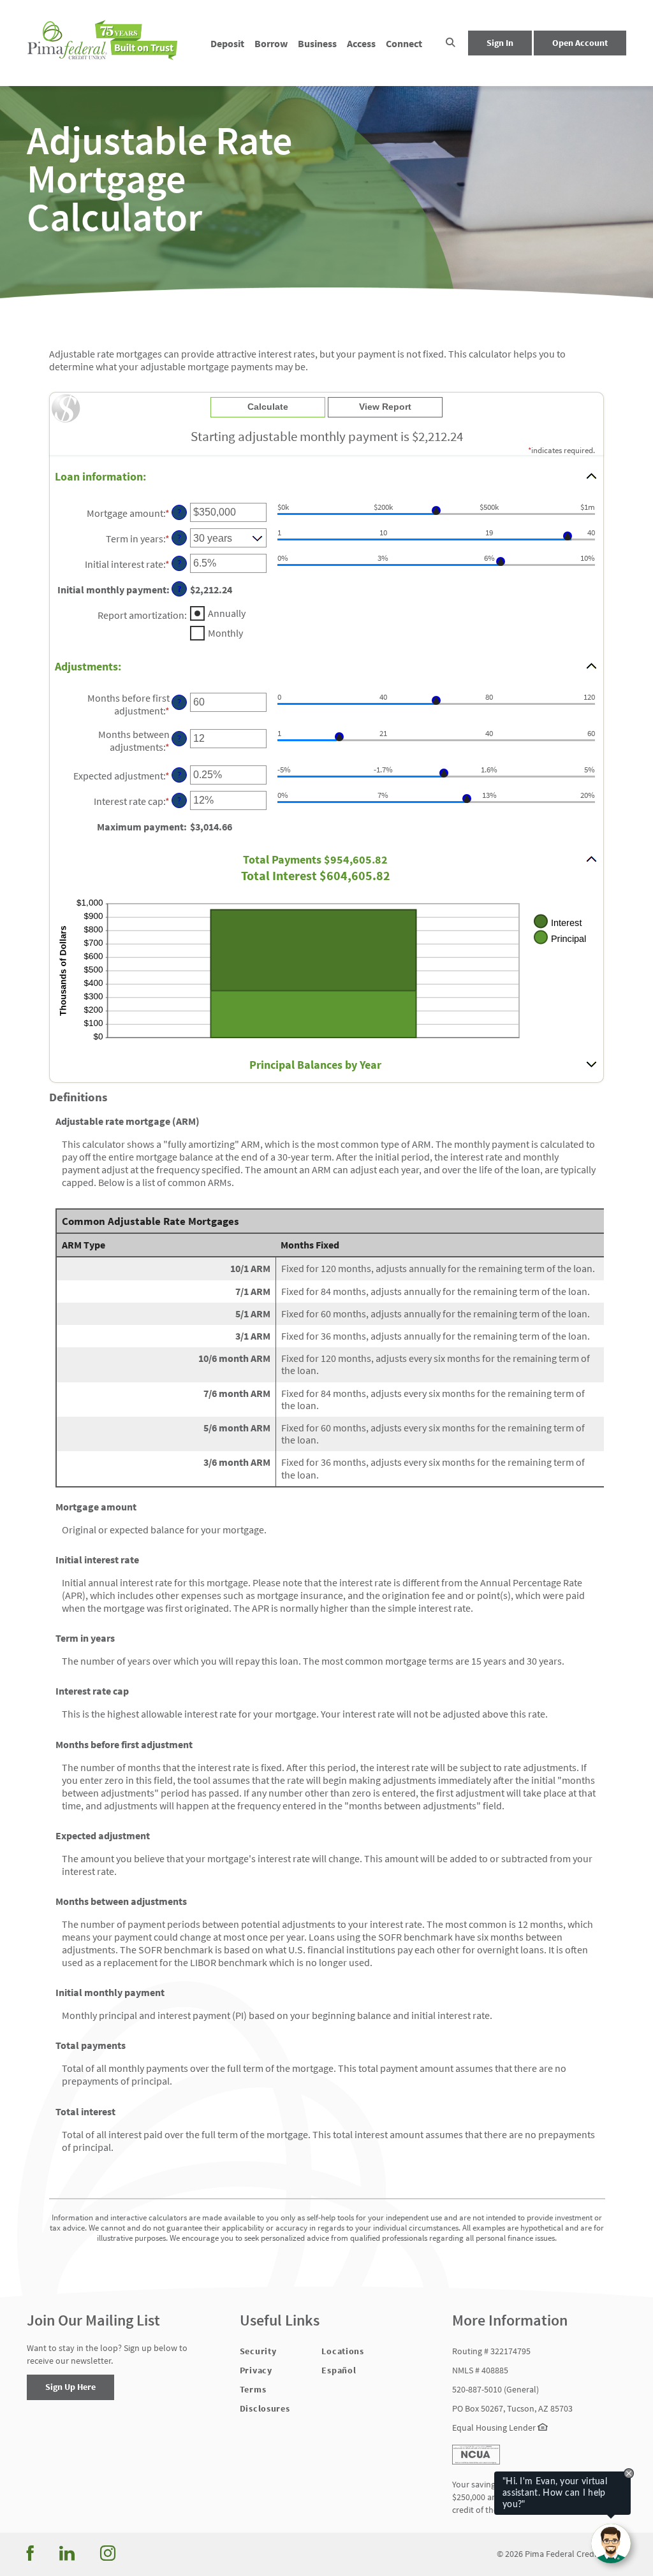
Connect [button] (404, 43)
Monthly (225, 633)
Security (258, 2351)
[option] (326, 178)
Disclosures (265, 2408)
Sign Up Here (70, 2387)
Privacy (256, 2370)
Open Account (580, 43)
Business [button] (317, 43)
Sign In (500, 43)
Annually (227, 613)
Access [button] (361, 43)
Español (339, 2370)
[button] (451, 43)
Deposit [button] (227, 43)
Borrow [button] (271, 43)
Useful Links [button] (280, 2321)
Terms (253, 2389)
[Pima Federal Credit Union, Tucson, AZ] (103, 43)
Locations (342, 2351)
